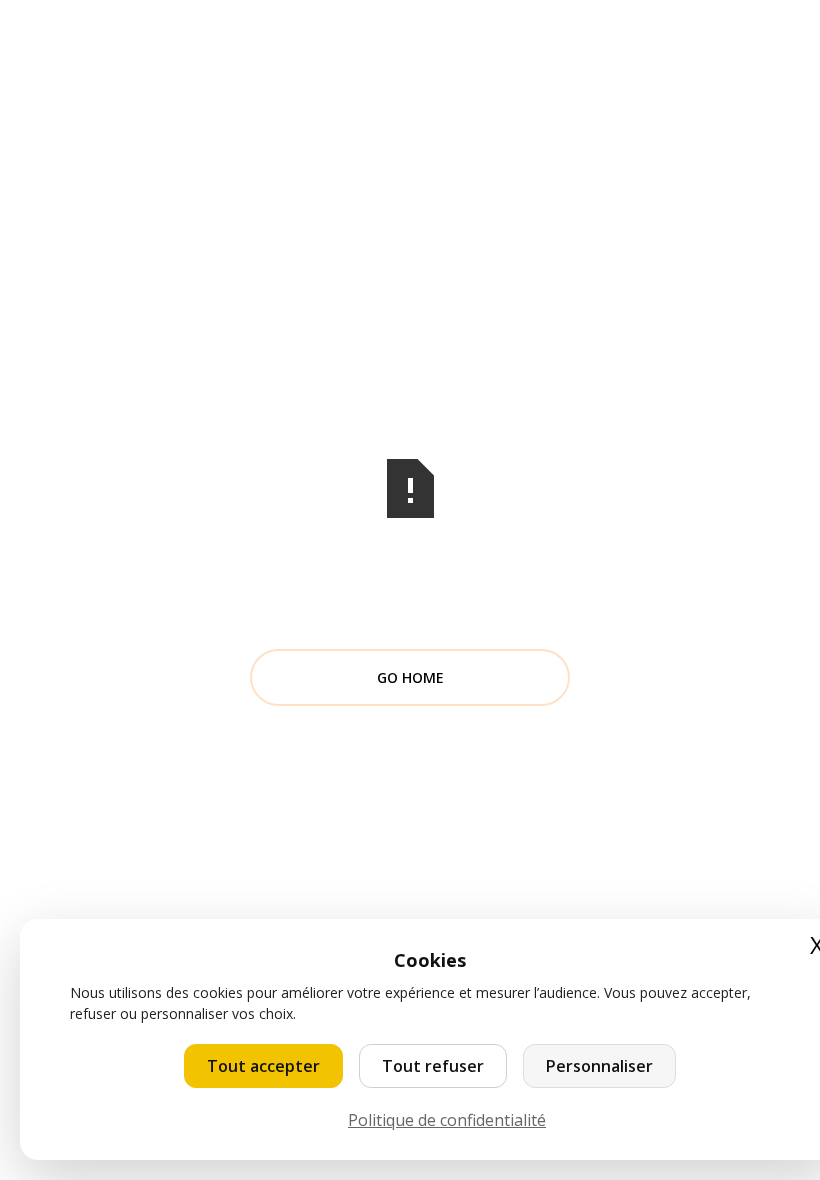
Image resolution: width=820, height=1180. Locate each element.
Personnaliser (599, 1066)
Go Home (410, 677)
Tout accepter (263, 1066)
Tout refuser (433, 1066)
